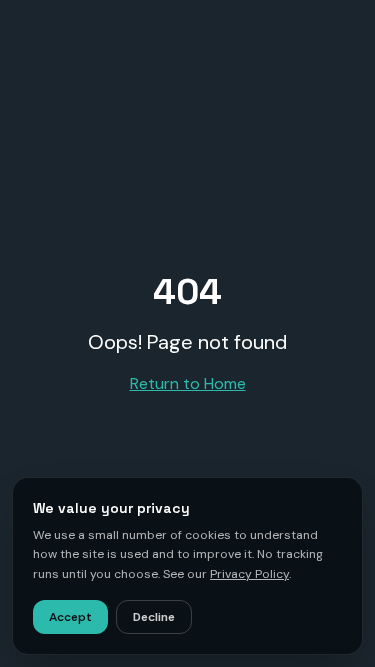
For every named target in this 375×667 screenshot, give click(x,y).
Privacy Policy (249, 574)
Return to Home (188, 383)
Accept (70, 617)
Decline (154, 617)
